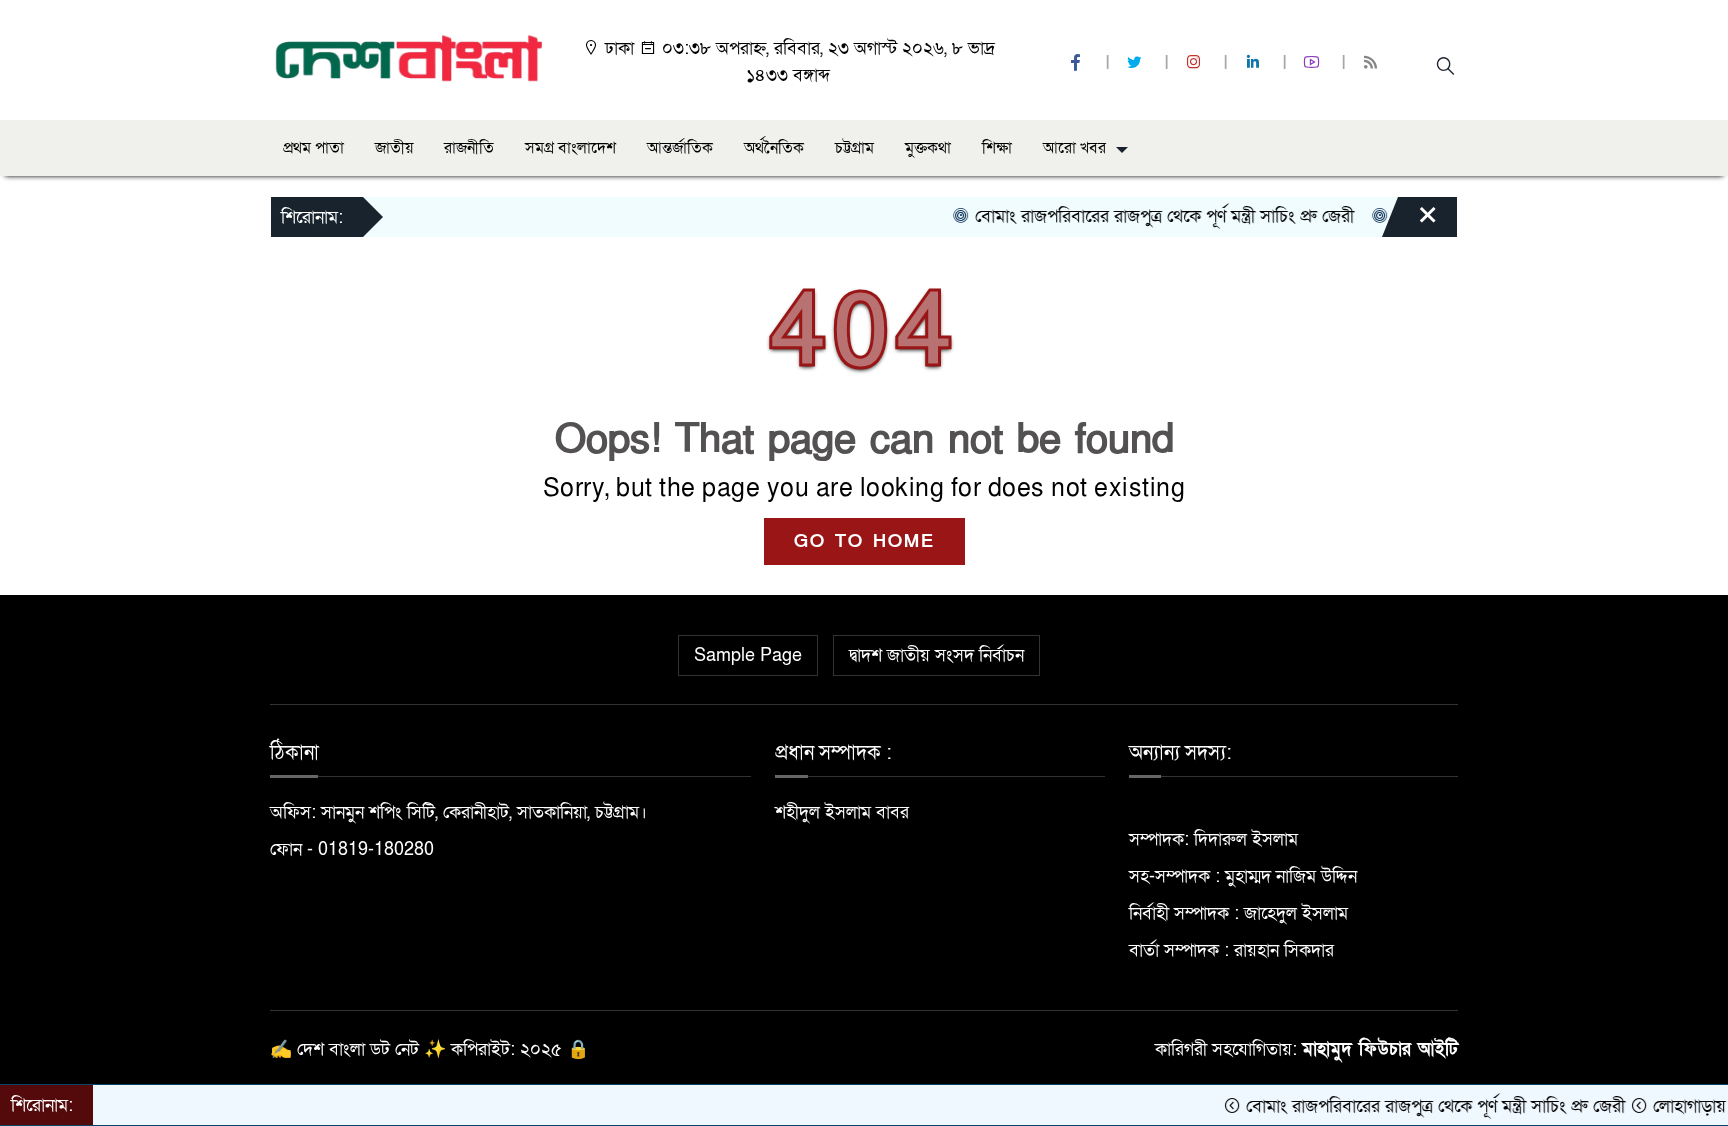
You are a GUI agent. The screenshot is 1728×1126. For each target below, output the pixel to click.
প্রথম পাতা (313, 148)
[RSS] (1373, 63)
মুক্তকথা (928, 148)
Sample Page (748, 655)
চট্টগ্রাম (854, 148)
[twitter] (1137, 63)
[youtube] (1314, 63)
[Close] (1410, 222)
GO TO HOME (864, 541)
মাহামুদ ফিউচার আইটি (1380, 1049)
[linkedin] (1255, 63)
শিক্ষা (997, 148)
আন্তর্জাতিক (680, 148)
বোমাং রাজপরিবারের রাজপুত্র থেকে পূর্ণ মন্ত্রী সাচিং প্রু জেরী (1141, 216)
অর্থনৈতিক (774, 148)
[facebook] (1078, 63)
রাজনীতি (469, 148)
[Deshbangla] (409, 58)
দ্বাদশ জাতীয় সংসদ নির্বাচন (936, 655)
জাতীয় (394, 148)
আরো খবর (1074, 148)
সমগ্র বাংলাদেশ (570, 148)
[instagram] (1196, 63)
